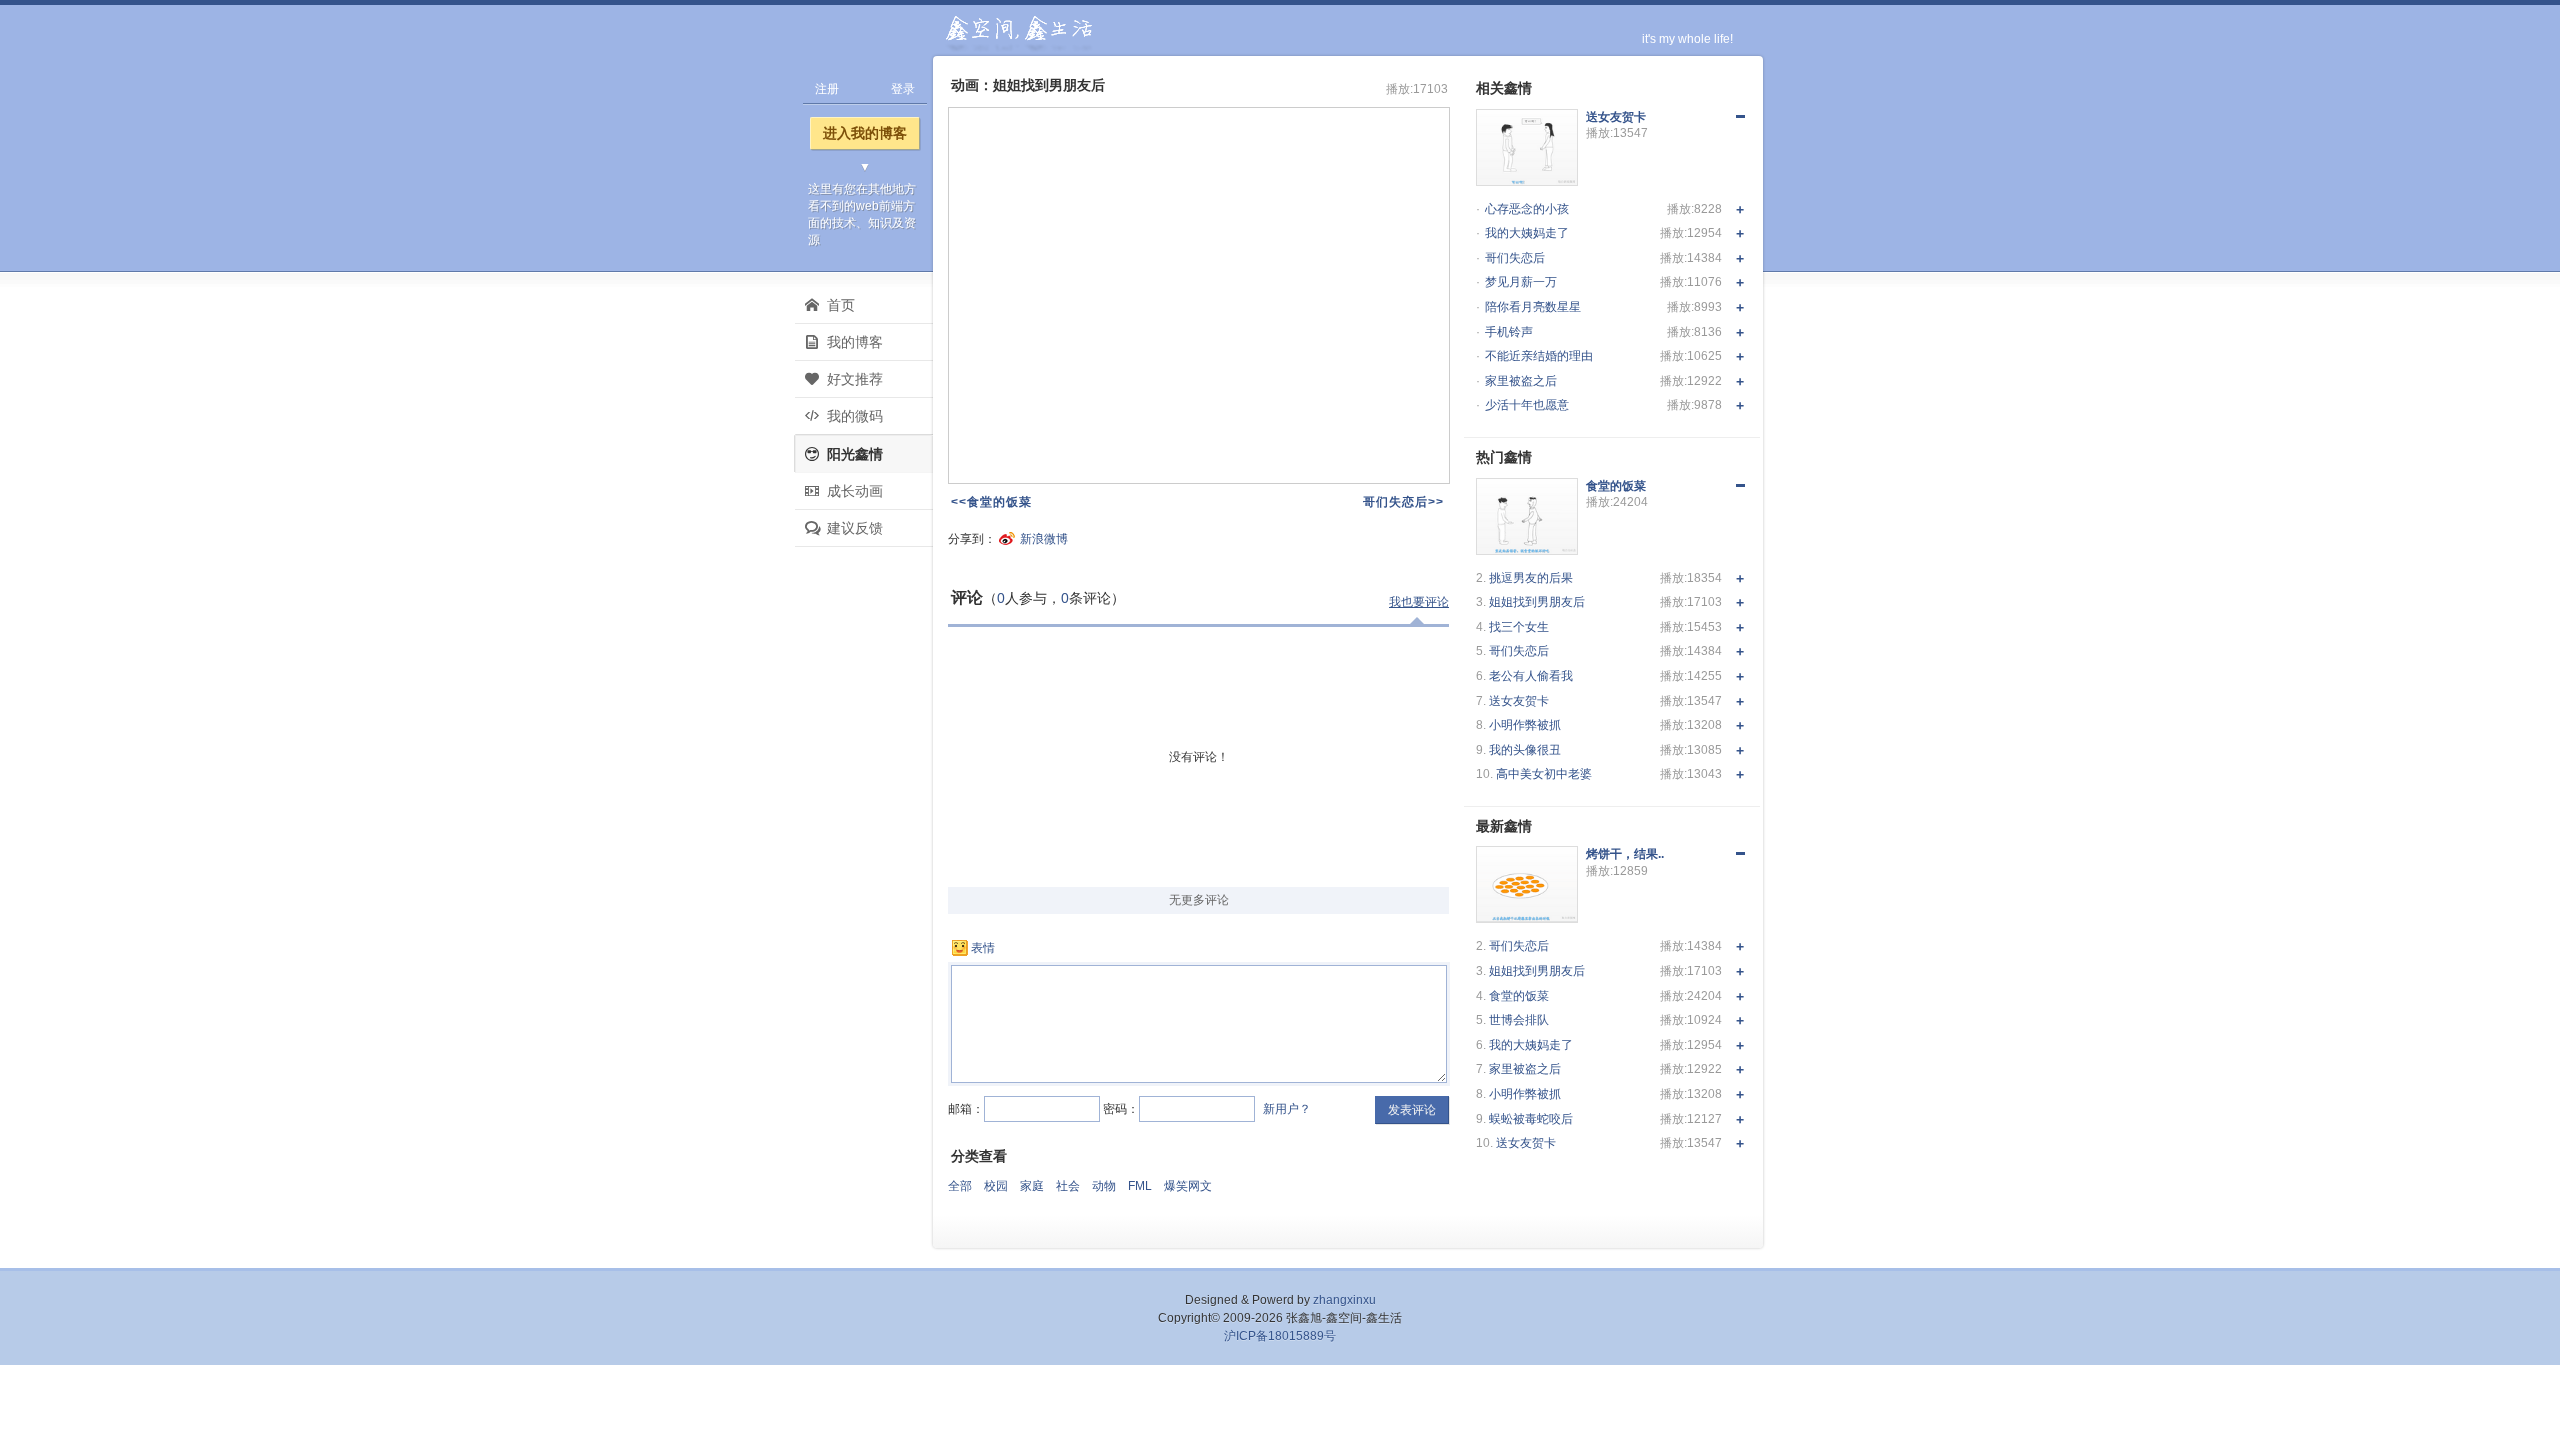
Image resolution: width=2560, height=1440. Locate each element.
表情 (983, 948)
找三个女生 (1519, 627)
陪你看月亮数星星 (1533, 307)
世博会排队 (1519, 1020)
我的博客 (855, 342)
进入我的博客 (865, 133)
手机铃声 (1509, 332)
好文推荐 (855, 379)
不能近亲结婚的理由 (1539, 356)
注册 (827, 89)
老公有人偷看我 (1531, 676)
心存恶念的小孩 (1527, 209)
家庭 (1032, 1186)
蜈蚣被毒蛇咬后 (1531, 1119)
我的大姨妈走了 (1527, 233)
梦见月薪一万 (1521, 282)
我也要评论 (1419, 602)
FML (1140, 1186)
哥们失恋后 (1515, 258)
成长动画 (855, 491)
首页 (841, 305)
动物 (1104, 1186)
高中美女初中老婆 (1544, 774)
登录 (903, 89)
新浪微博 (1044, 539)
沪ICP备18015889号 (1280, 1336)
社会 (1068, 1186)
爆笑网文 (1188, 1186)
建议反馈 (855, 528)
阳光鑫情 (855, 454)
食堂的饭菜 (1519, 996)
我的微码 (855, 416)
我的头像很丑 (1525, 750)
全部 (960, 1186)
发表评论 (1412, 1110)
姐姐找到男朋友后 (1537, 602)
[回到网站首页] (1016, 34)
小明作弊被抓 (1525, 725)
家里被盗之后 (1521, 381)
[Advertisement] (865, 877)
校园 (996, 1186)
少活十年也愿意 (1527, 405)
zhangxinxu (1344, 1300)
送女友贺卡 (1519, 701)
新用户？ (1287, 1109)
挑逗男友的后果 (1531, 578)
